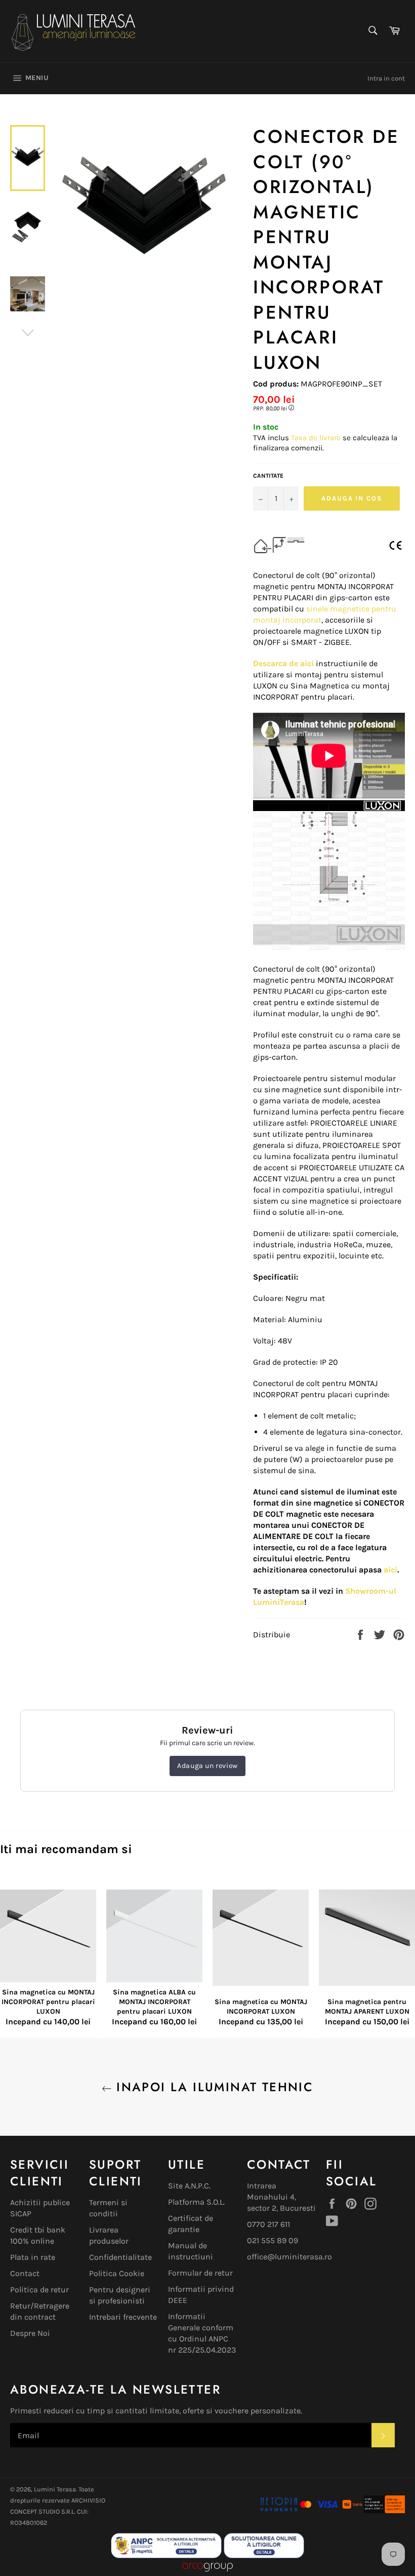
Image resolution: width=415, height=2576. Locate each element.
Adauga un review (207, 1766)
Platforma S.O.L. (196, 2202)
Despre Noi (30, 2333)
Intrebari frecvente (123, 2317)
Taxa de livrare (317, 438)
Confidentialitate (120, 2257)
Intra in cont (386, 78)
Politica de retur (39, 2290)
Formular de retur (200, 2273)
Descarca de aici (283, 663)
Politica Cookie (117, 2273)
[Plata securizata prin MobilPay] (299, 2510)
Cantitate (268, 476)
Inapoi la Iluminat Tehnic (213, 2087)
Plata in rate (33, 2257)
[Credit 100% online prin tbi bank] (373, 2510)
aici (390, 1570)
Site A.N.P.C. (189, 2186)
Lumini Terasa (55, 2489)
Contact (25, 2273)
